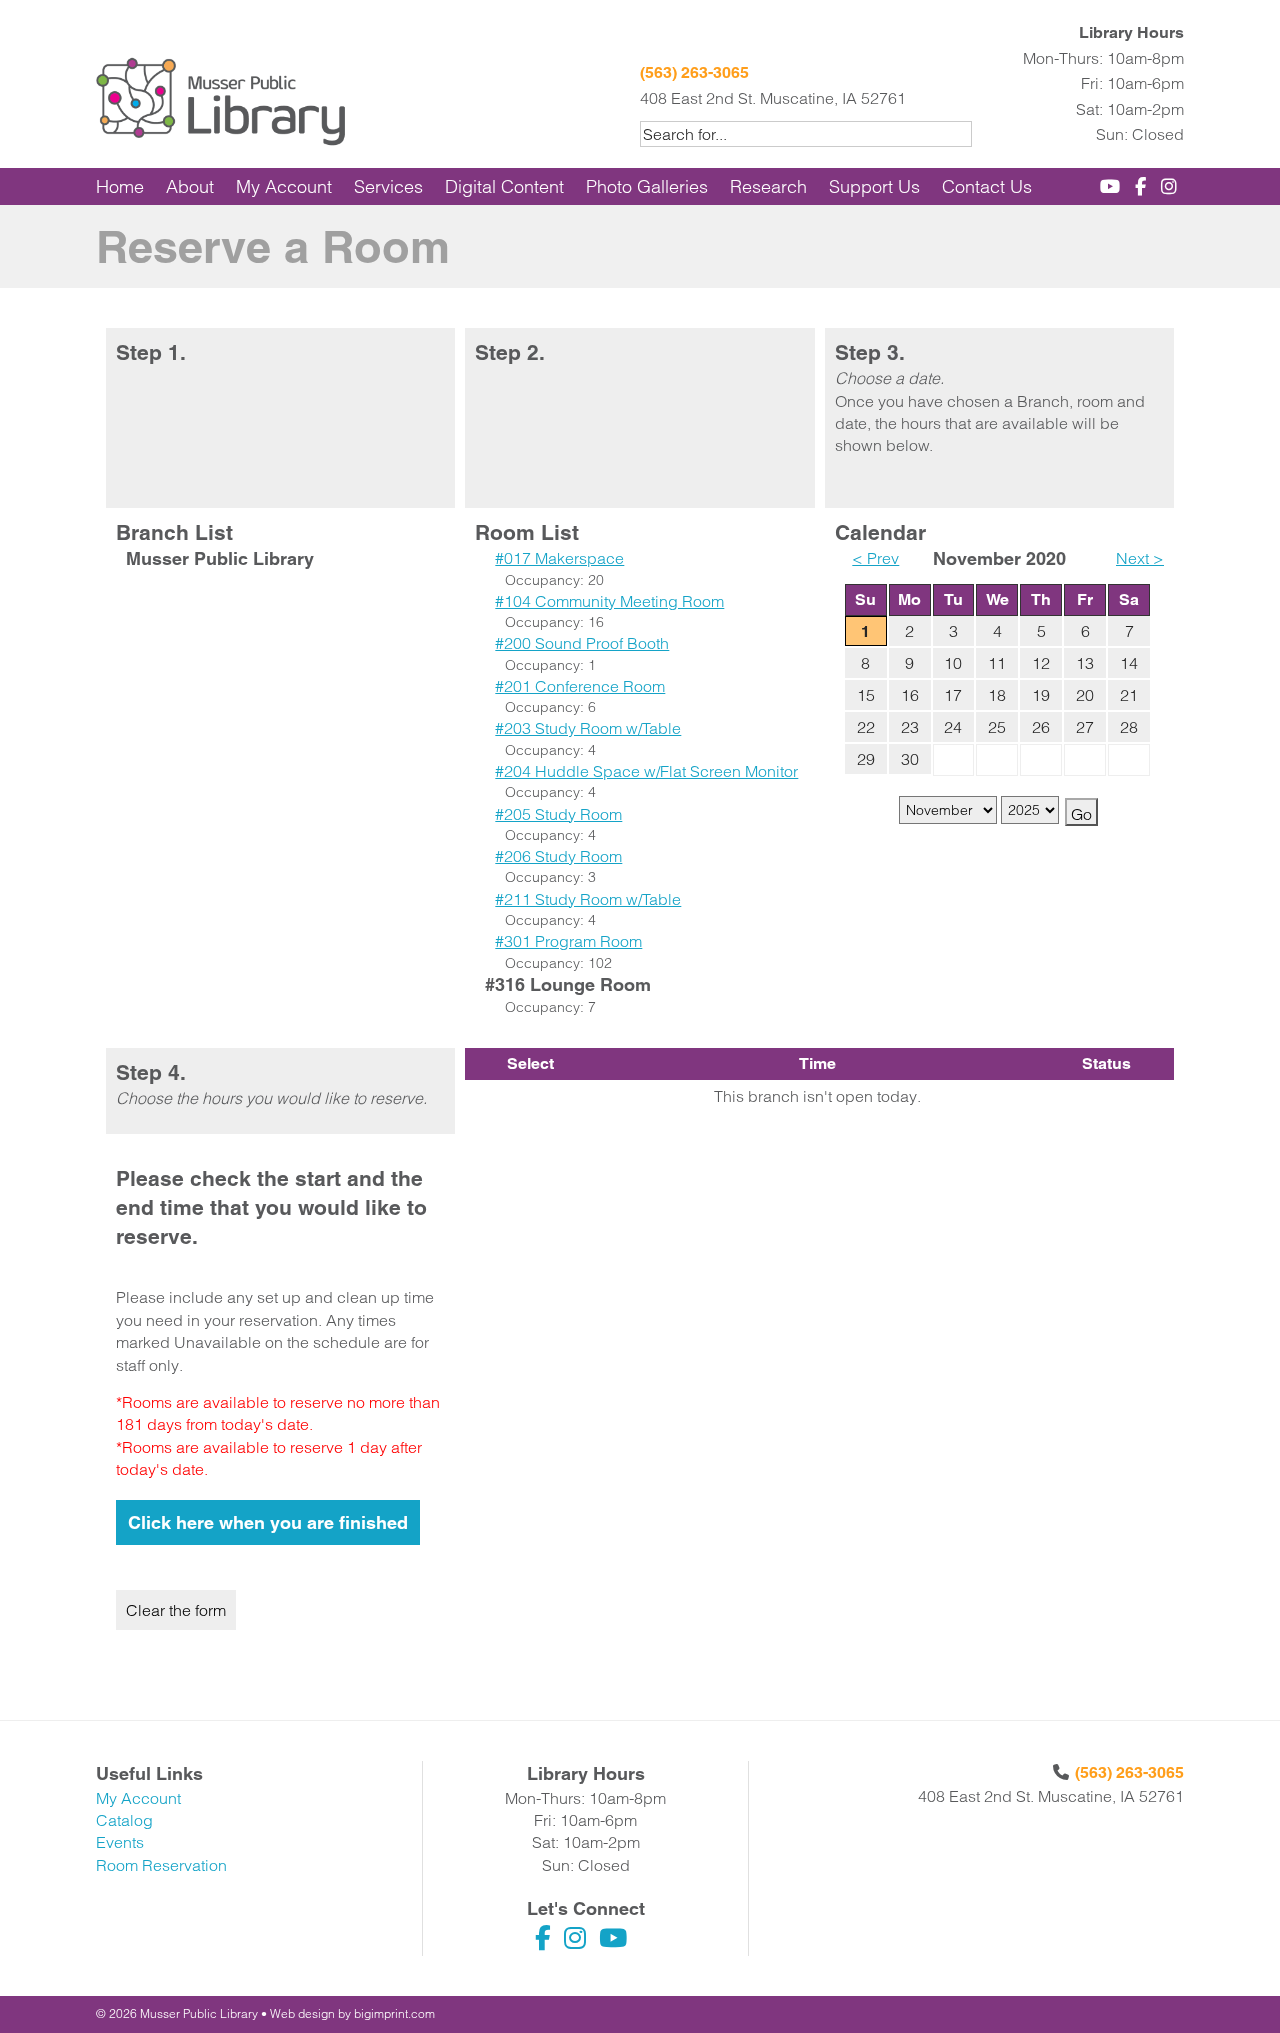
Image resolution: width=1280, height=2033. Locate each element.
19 (1041, 695)
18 (997, 695)
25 (997, 727)
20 (1085, 695)
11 (997, 663)
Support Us (874, 186)
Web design (302, 2013)
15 (866, 695)
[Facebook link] (1144, 186)
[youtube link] (1113, 186)
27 (1085, 727)
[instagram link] (1172, 186)
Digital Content (504, 186)
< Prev (875, 558)
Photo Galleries (647, 186)
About (190, 186)
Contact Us (987, 186)
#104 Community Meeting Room (609, 601)
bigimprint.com (394, 2013)
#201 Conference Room (580, 686)
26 (1041, 727)
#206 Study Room (558, 856)
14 (1129, 663)
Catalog (124, 1820)
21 (1129, 695)
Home (120, 186)
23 (910, 727)
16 (910, 695)
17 (953, 695)
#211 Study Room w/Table (588, 899)
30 (910, 759)
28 (1129, 727)
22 (866, 727)
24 (953, 727)
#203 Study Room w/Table (588, 728)
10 (953, 663)
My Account (284, 186)
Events (120, 1842)
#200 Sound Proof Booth (582, 643)
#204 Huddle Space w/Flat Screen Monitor (646, 771)
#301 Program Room (568, 941)
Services (388, 186)
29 (866, 759)
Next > (1140, 558)
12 (1041, 663)
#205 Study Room (558, 814)
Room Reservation (161, 1865)
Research (768, 186)
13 (1085, 663)
